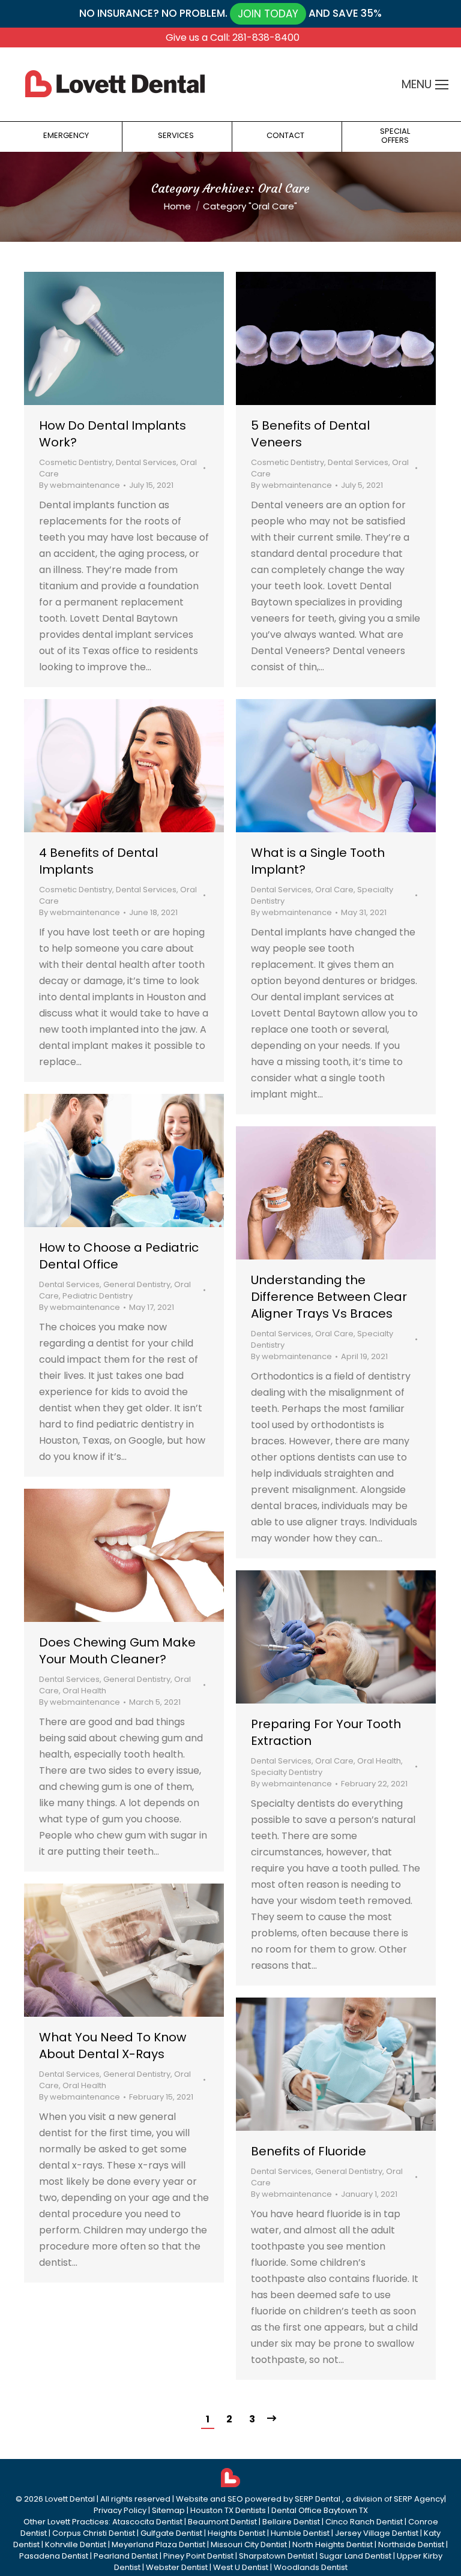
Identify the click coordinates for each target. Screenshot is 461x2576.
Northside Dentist (411, 2544)
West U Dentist (241, 2567)
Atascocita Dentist (147, 2522)
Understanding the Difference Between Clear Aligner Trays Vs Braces (329, 1297)
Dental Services (146, 462)
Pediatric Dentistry (98, 1296)
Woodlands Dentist (311, 2567)
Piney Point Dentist (198, 2556)
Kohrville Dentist (76, 2544)
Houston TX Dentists (228, 2510)
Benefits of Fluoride (309, 2151)
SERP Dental (318, 2499)
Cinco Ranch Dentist (364, 2522)
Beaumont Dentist (222, 2522)
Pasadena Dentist (54, 2556)
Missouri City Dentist (249, 2544)
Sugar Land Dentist (355, 2556)
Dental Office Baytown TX (320, 2510)
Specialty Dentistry (287, 1772)
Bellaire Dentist (291, 2522)
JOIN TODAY (268, 14)
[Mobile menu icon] (442, 85)
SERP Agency (419, 2499)
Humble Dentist (300, 2533)
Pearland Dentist (126, 2556)
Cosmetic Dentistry (76, 462)
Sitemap (168, 2510)
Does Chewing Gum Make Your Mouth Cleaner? (117, 1651)
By (80, 485)
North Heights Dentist (333, 2544)
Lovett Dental (70, 2499)
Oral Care (334, 890)
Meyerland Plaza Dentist (158, 2544)
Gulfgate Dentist (171, 2533)
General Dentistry (137, 1284)
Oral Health (84, 1691)
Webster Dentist (177, 2567)
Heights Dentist (237, 2533)
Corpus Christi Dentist (94, 2533)
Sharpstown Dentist (276, 2556)
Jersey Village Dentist (377, 2533)
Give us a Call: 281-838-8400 (233, 38)
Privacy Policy (120, 2510)
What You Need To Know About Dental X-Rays (113, 2046)
